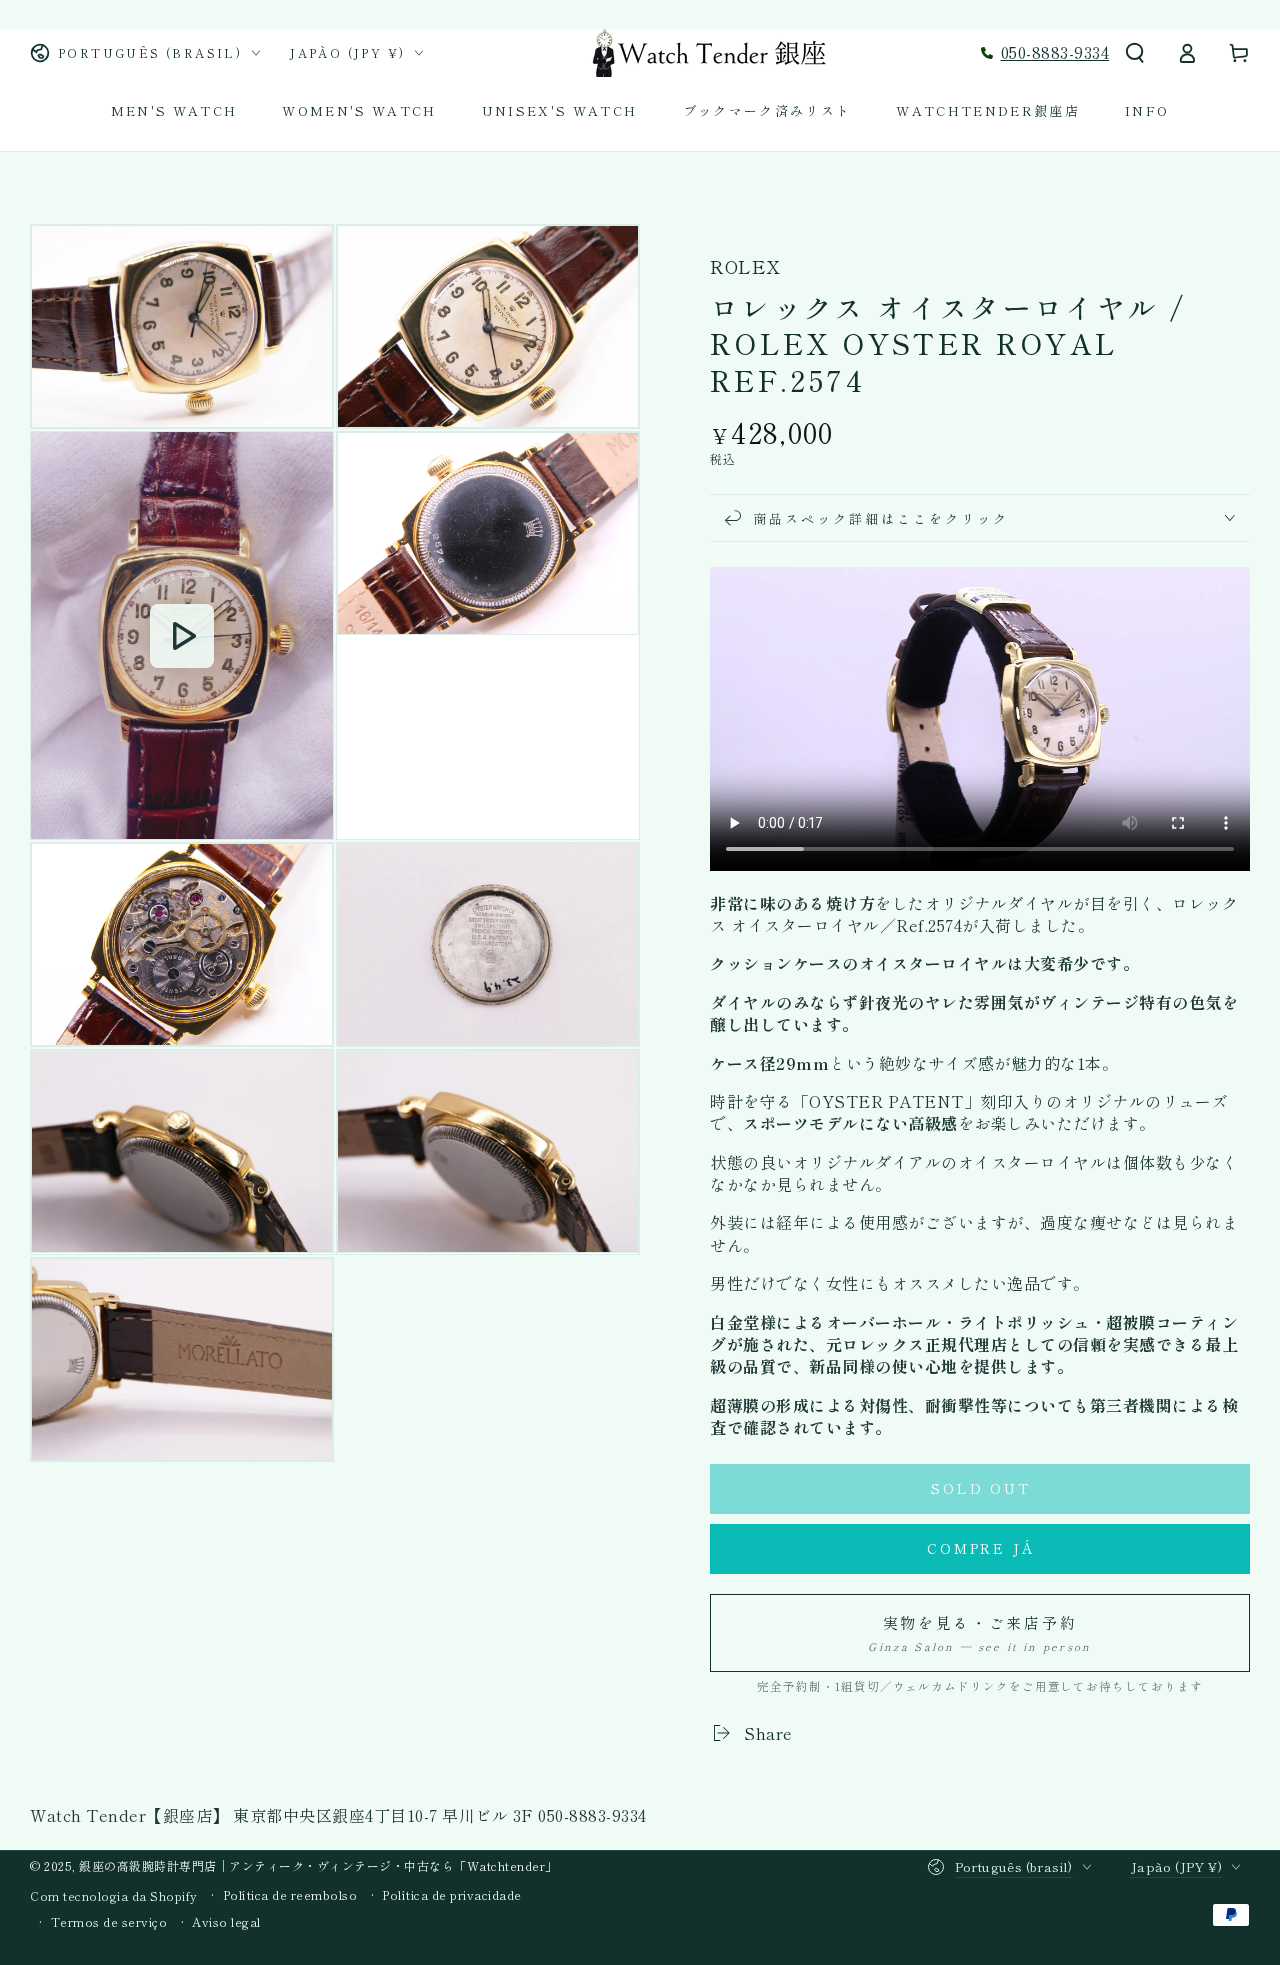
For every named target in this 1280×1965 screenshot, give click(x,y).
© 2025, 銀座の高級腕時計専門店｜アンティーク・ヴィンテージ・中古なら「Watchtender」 (294, 1865)
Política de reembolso (290, 1895)
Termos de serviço (109, 1922)
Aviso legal (226, 1922)
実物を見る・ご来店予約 (979, 1633)
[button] (1135, 53)
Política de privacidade (452, 1895)
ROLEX (745, 266)
